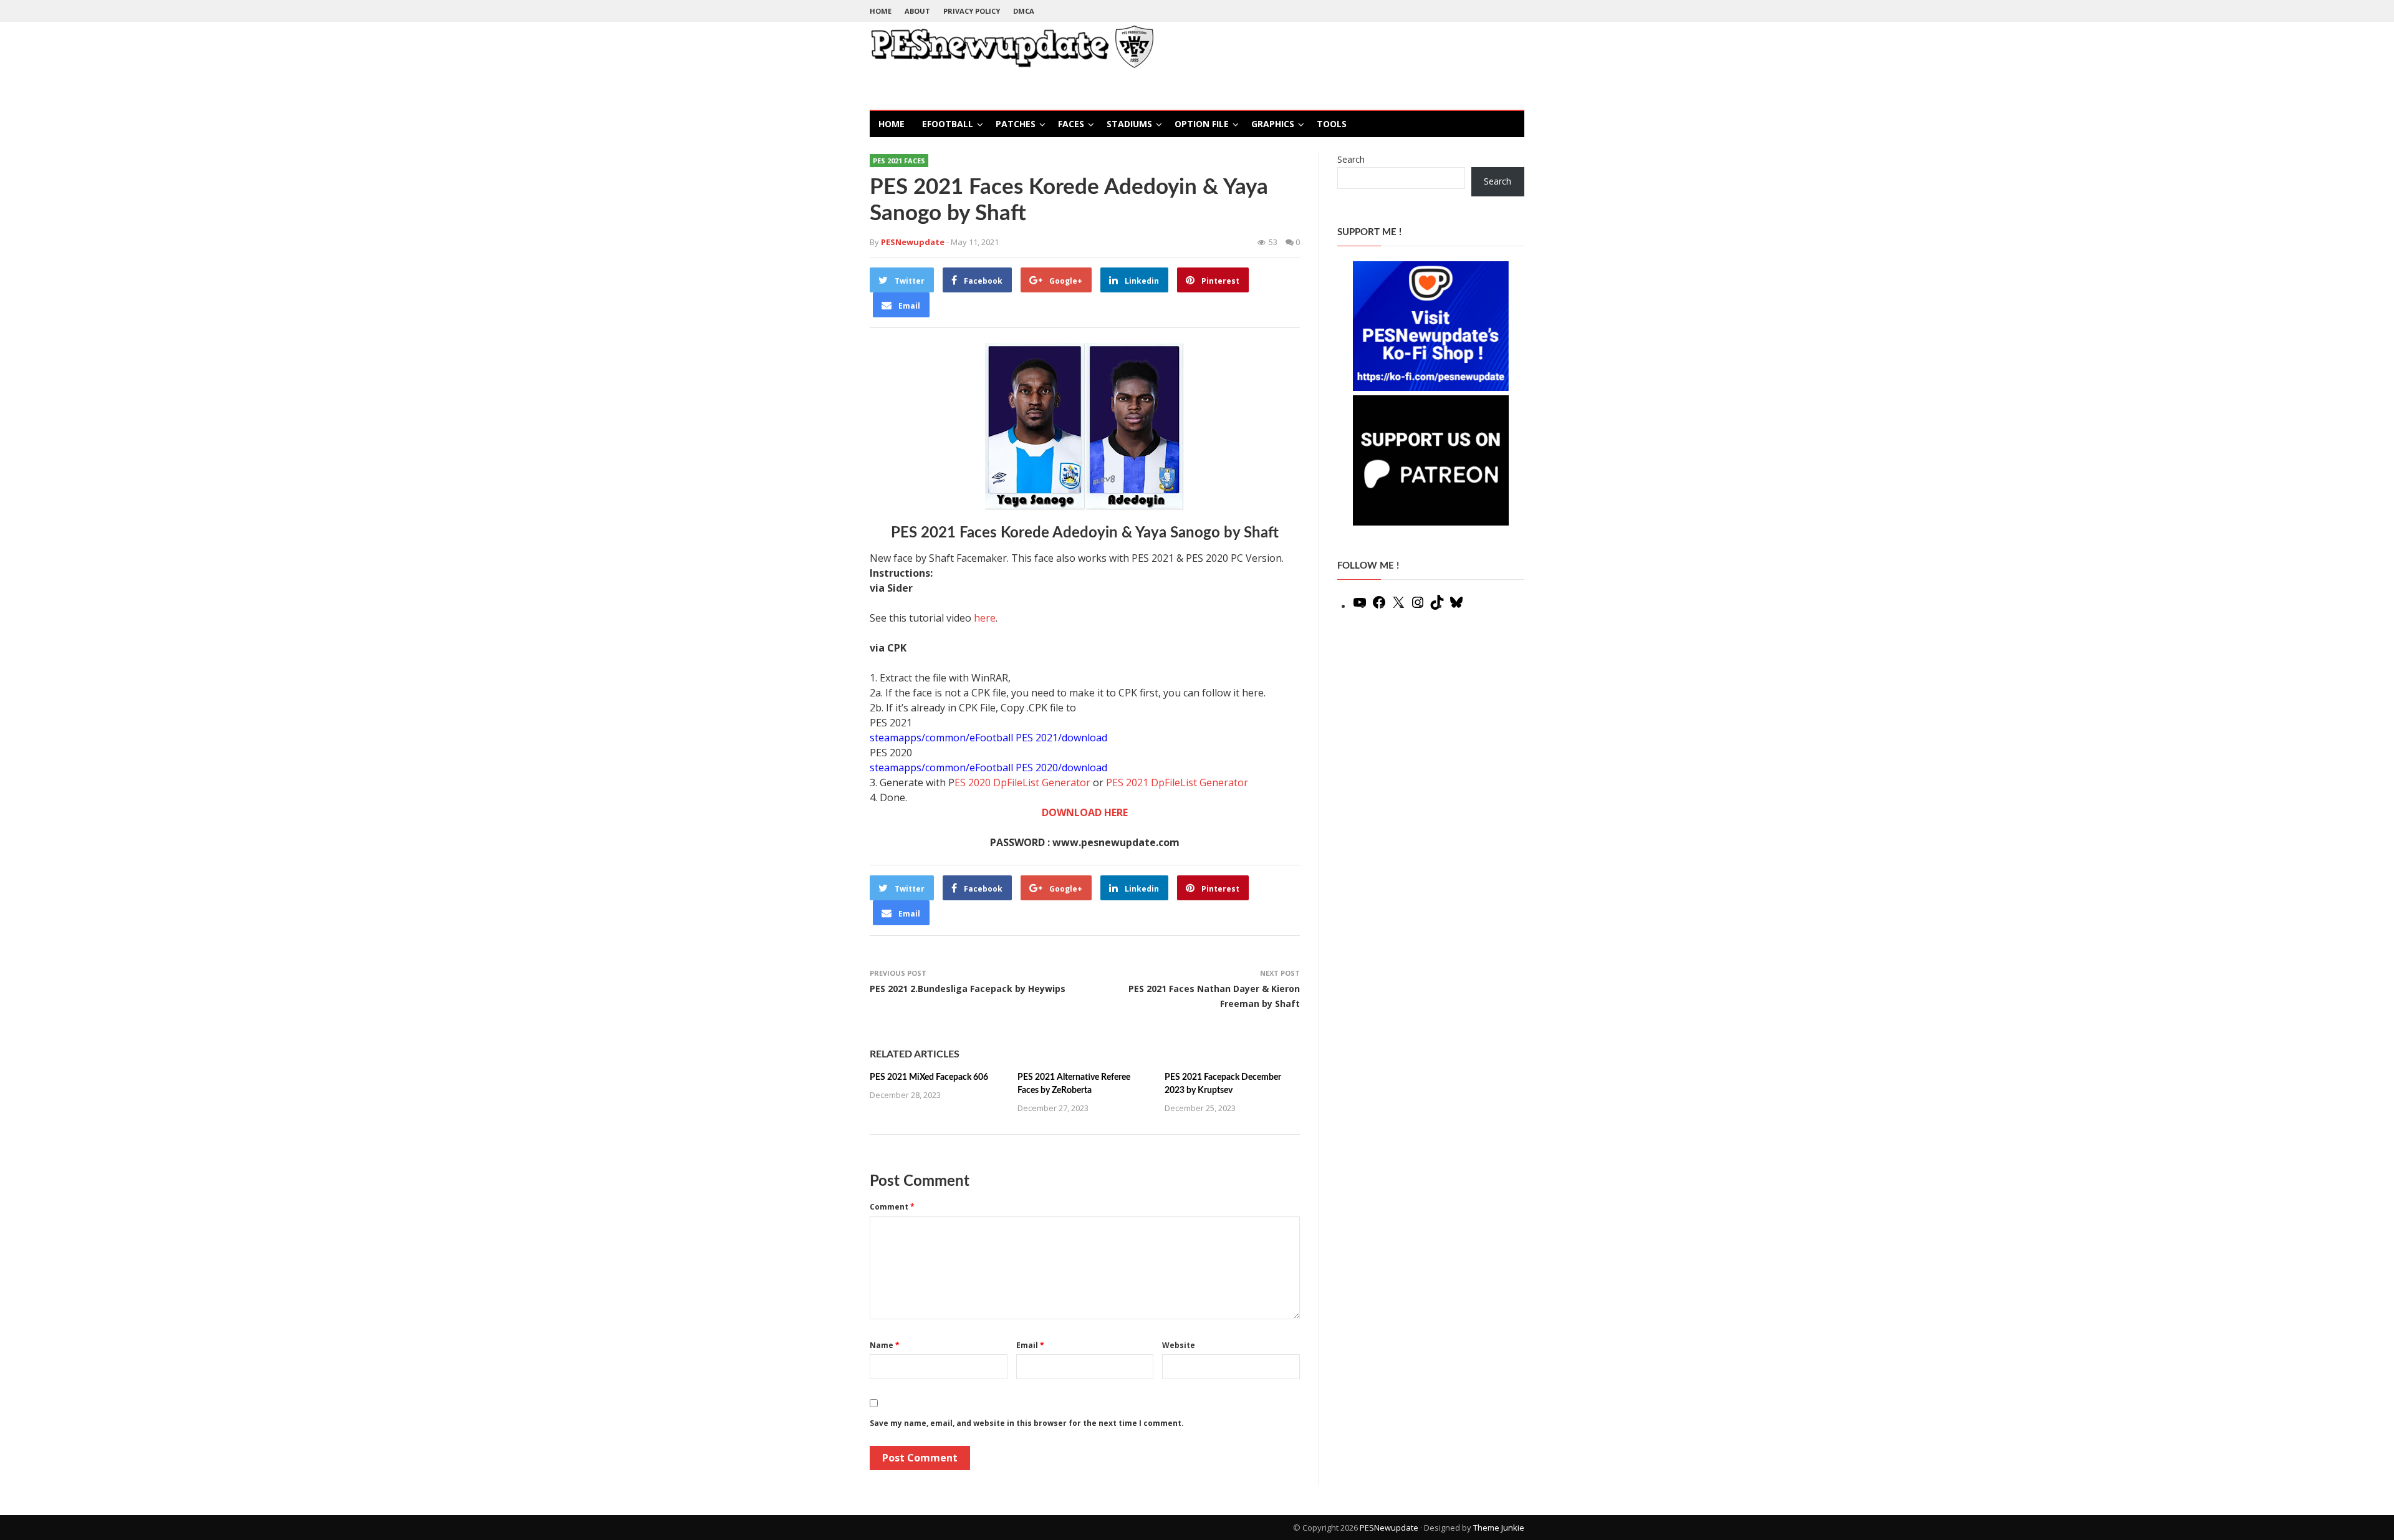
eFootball (948, 124)
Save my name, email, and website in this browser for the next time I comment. (1027, 1423)
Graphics (1273, 124)
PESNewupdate (1389, 1528)
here (985, 618)
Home (881, 11)
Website (1179, 1345)
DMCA (1024, 11)
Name (885, 1345)
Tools (1332, 124)
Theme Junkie (1499, 1528)
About (917, 11)
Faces (1071, 124)
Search (1351, 159)
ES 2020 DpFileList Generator (1022, 782)
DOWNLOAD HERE (1085, 812)
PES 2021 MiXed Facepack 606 (929, 1077)
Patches (1016, 124)
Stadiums (1129, 124)
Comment (892, 1207)
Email (1030, 1345)
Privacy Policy (972, 11)
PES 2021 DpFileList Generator (1177, 782)
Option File (1202, 124)
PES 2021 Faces (899, 161)
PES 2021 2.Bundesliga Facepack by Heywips (968, 989)
